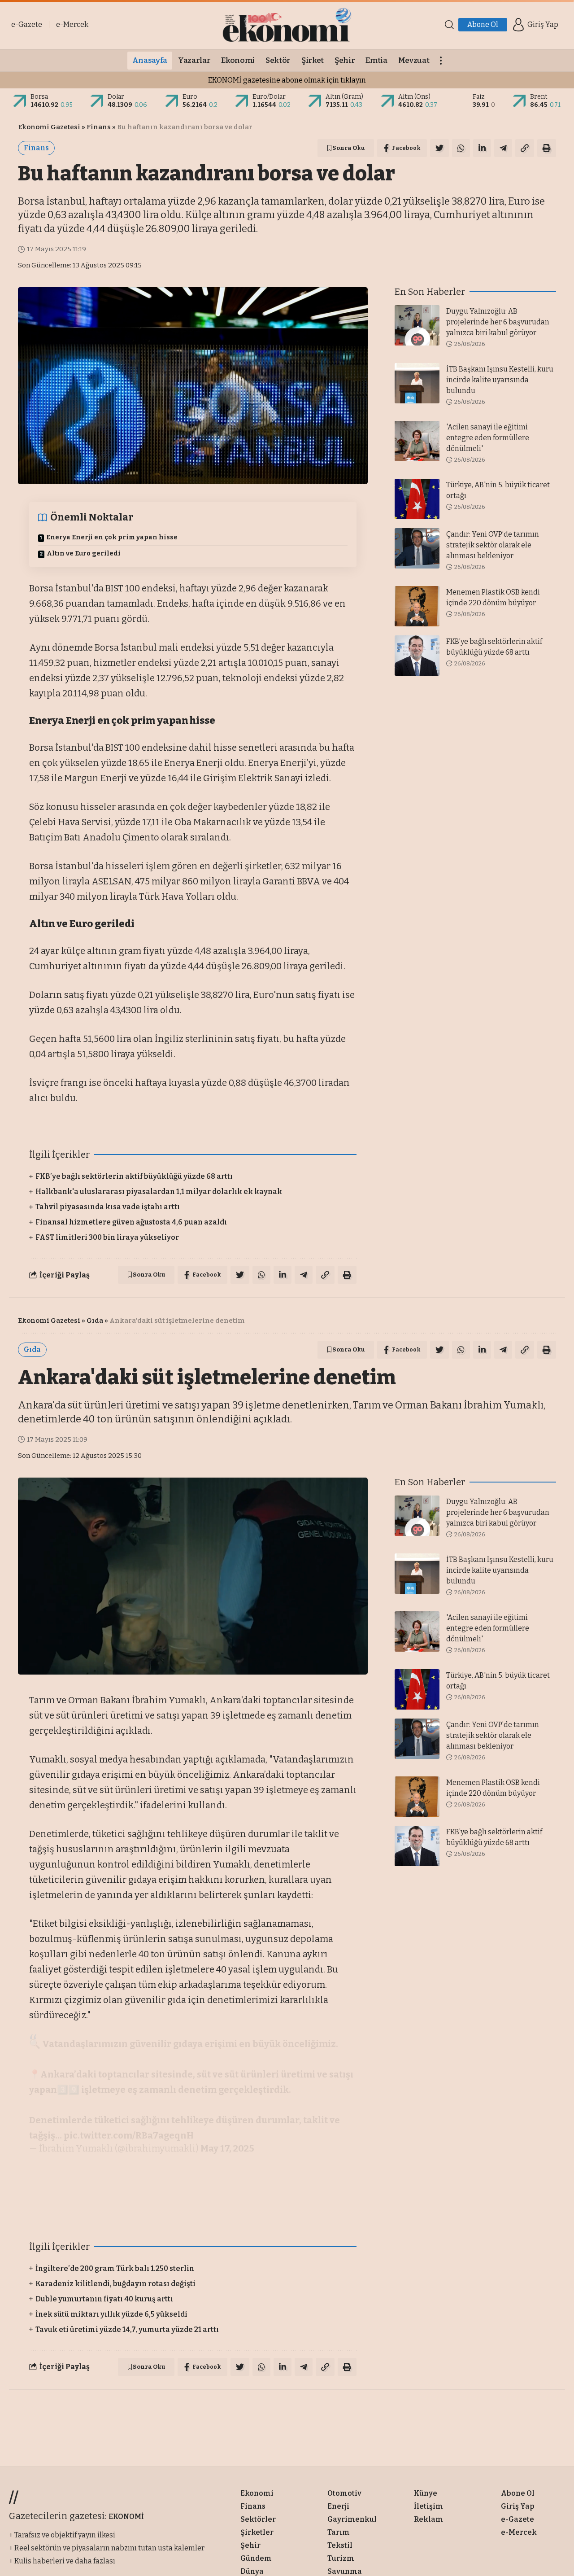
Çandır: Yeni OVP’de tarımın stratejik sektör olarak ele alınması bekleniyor (493, 545)
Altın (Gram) (344, 97)
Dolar (116, 97)
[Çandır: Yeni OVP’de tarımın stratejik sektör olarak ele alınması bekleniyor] (417, 548)
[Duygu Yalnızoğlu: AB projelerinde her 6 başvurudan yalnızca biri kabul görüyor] (417, 325)
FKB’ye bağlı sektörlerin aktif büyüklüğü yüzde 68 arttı (134, 1176)
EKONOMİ (126, 2517)
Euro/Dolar (269, 97)
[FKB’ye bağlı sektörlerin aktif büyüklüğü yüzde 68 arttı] (417, 656)
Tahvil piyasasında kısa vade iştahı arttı (108, 1207)
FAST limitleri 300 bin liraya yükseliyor (107, 1237)
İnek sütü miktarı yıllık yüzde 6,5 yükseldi (111, 2314)
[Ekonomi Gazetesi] (287, 25)
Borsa (39, 97)
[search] (449, 25)
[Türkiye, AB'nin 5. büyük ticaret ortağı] (417, 499)
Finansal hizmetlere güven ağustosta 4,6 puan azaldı (131, 1222)
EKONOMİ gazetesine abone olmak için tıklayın (287, 80)
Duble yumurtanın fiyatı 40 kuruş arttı (104, 2299)
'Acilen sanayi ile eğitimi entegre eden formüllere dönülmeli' (488, 438)
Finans (99, 127)
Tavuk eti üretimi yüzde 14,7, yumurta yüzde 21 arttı (127, 2329)
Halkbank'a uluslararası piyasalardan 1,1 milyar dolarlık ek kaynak (159, 1192)
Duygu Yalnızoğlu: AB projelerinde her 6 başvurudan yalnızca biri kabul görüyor (498, 322)
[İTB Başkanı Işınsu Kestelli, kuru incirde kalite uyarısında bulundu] (417, 383)
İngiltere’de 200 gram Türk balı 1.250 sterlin (115, 2268)
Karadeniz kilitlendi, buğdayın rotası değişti (115, 2284)
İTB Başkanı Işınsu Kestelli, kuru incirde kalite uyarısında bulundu (500, 380)
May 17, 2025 (227, 2148)
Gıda (95, 1321)
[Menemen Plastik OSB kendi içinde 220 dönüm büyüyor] (417, 606)
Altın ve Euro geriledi (84, 553)
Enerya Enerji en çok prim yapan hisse (112, 537)
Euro (190, 97)
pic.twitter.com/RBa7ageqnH (129, 2135)
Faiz (479, 97)
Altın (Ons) (414, 97)
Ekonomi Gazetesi (49, 127)
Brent (539, 97)
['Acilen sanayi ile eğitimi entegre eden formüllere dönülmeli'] (417, 441)
